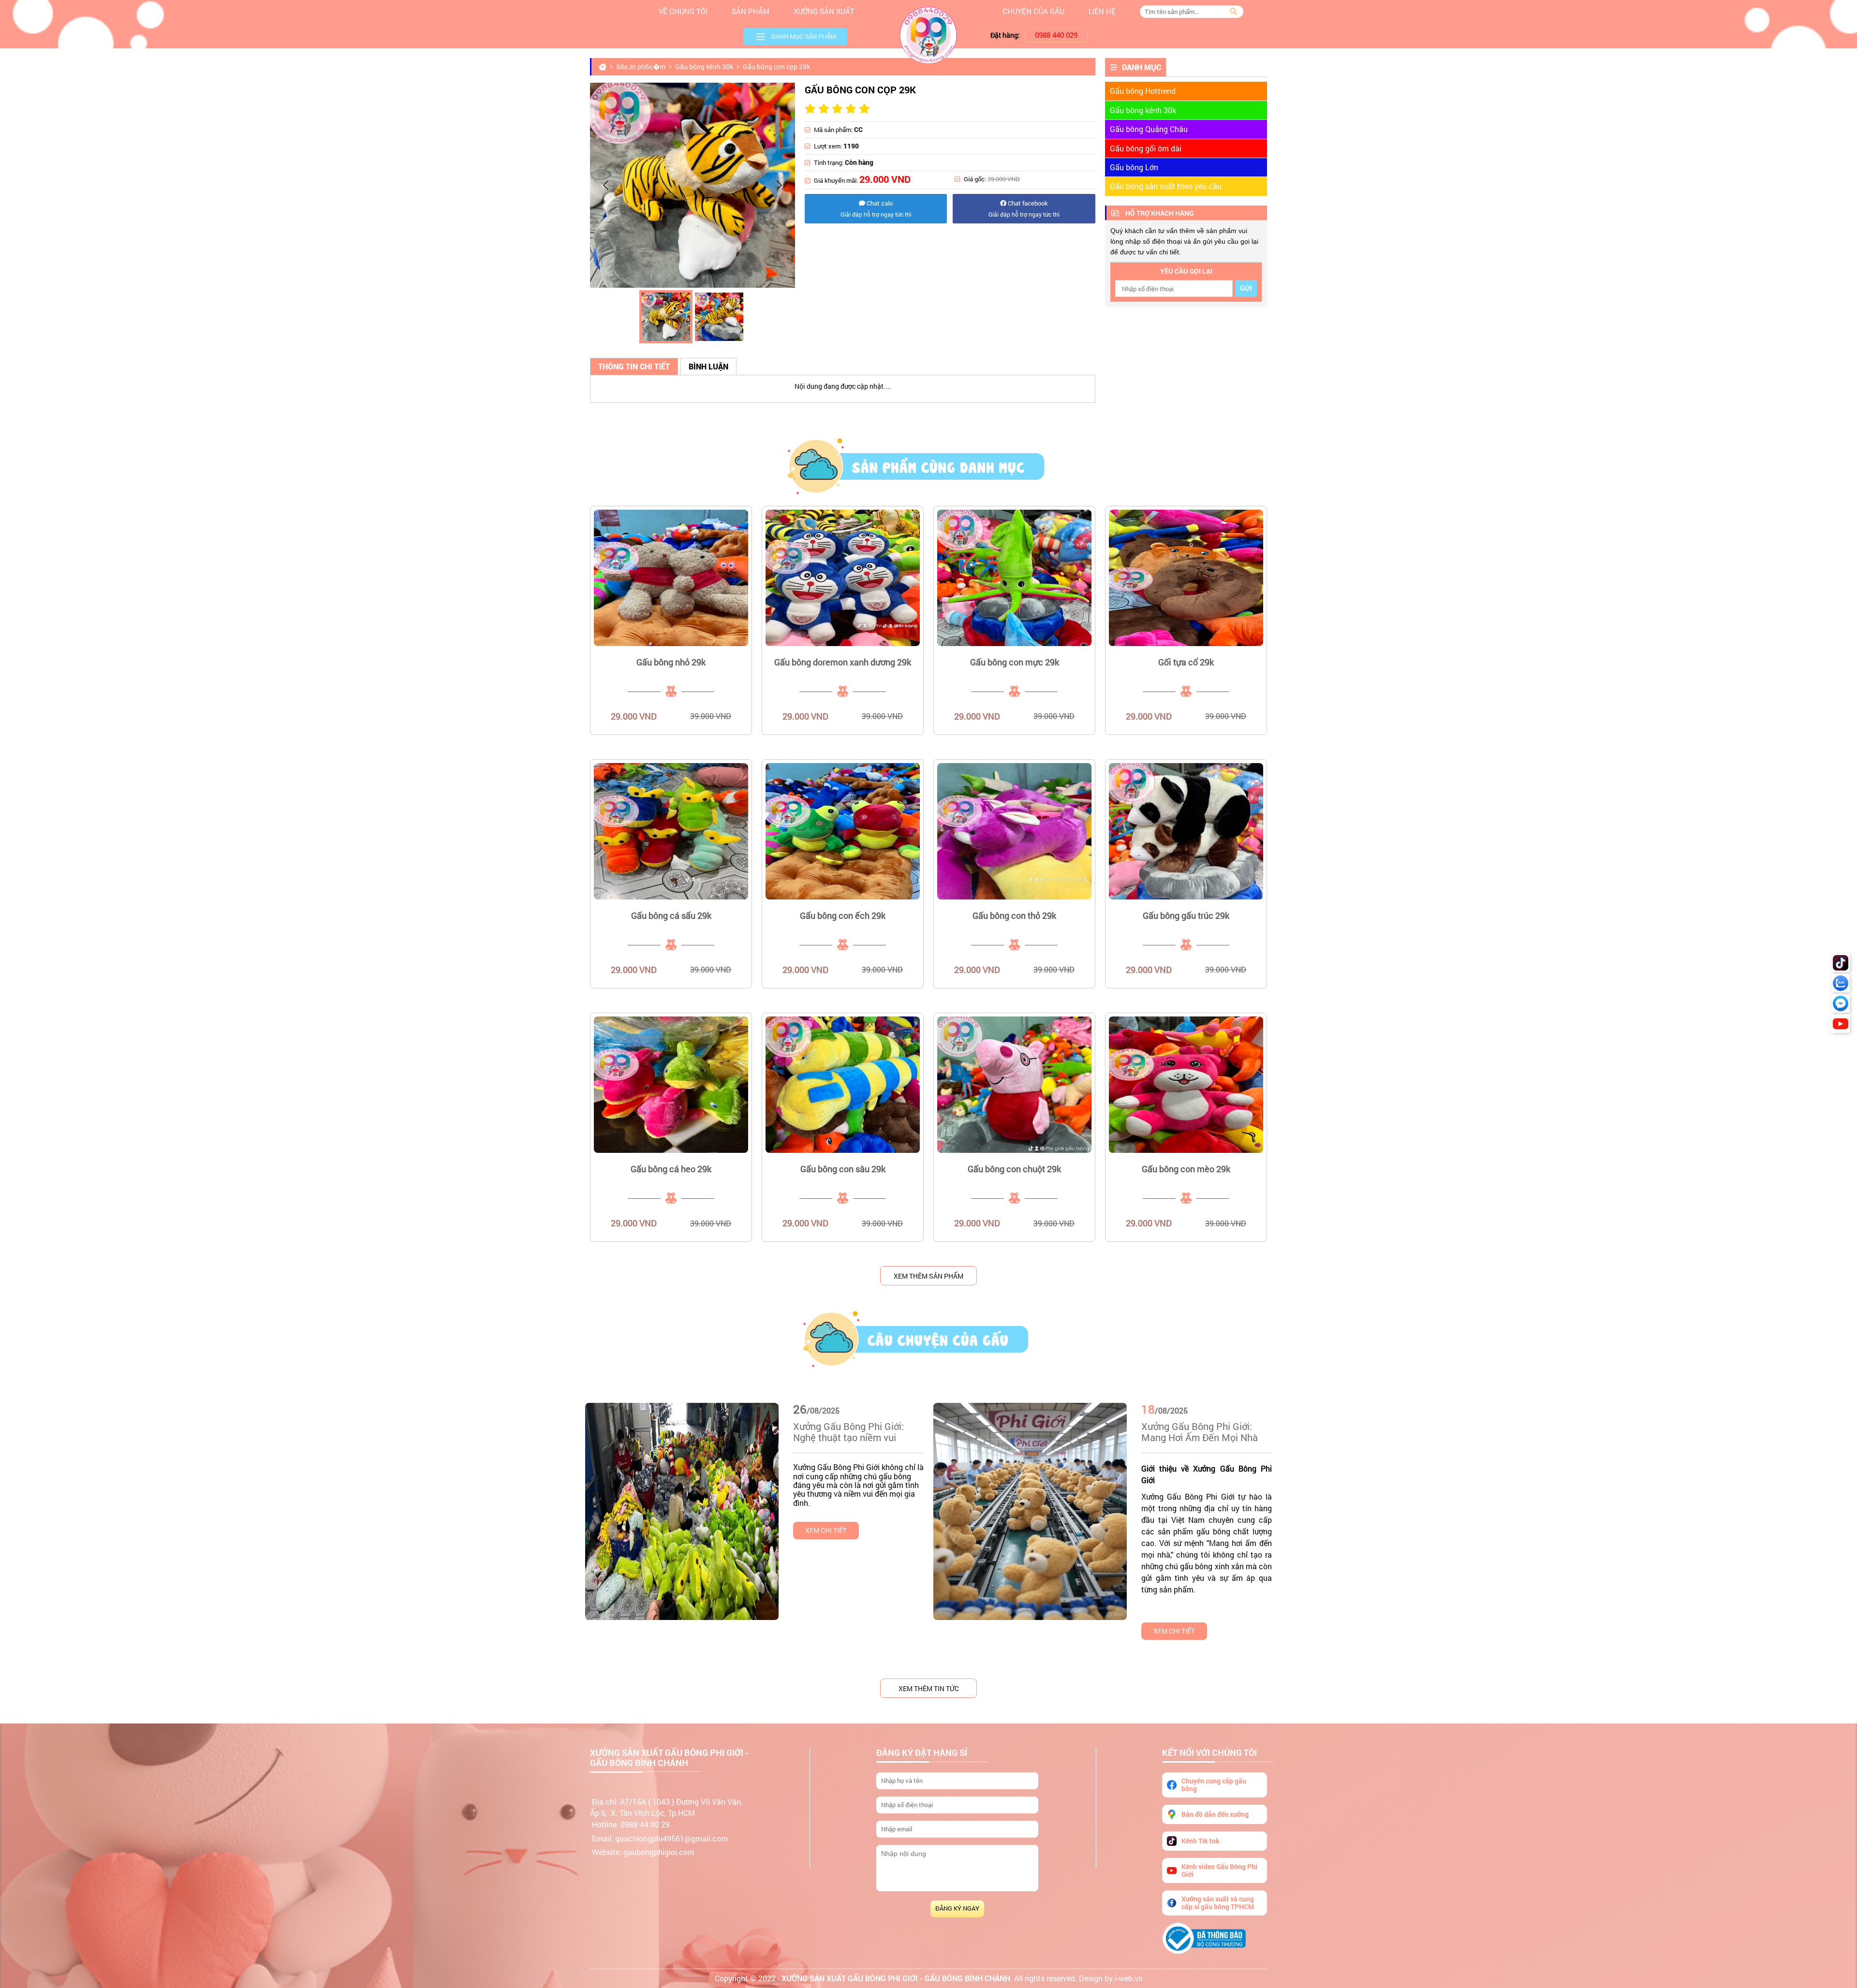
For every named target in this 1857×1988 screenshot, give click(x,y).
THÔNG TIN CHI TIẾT (634, 366)
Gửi (1246, 288)
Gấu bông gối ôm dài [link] (1146, 148)
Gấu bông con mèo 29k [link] (1186, 1169)
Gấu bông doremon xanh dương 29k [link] (843, 662)
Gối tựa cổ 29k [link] (1186, 662)
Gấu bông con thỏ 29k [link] (1014, 915)
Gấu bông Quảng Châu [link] (1149, 129)
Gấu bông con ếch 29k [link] (843, 915)
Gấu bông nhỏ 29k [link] (671, 662)
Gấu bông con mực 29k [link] (1015, 662)
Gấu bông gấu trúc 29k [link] (1186, 915)
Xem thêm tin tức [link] (929, 1688)
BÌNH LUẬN (708, 366)
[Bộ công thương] (1215, 1938)
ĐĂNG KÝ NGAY (957, 1908)
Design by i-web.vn (1111, 1978)
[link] (671, 578)
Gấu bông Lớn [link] (1134, 167)
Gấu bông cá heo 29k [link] (671, 1169)
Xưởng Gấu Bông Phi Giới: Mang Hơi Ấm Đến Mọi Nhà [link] (1200, 1432)
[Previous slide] (606, 185)
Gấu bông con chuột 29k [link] (1014, 1169)
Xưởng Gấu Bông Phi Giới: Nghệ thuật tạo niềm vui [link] (848, 1432)
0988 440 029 (1056, 35)
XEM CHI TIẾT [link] (826, 1530)
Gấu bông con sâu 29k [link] (843, 1169)
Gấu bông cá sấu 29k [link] (671, 915)
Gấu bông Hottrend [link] (1143, 91)
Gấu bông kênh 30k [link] (1143, 110)
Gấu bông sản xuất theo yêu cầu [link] (1166, 186)
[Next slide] (779, 185)
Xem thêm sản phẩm (928, 1276)
